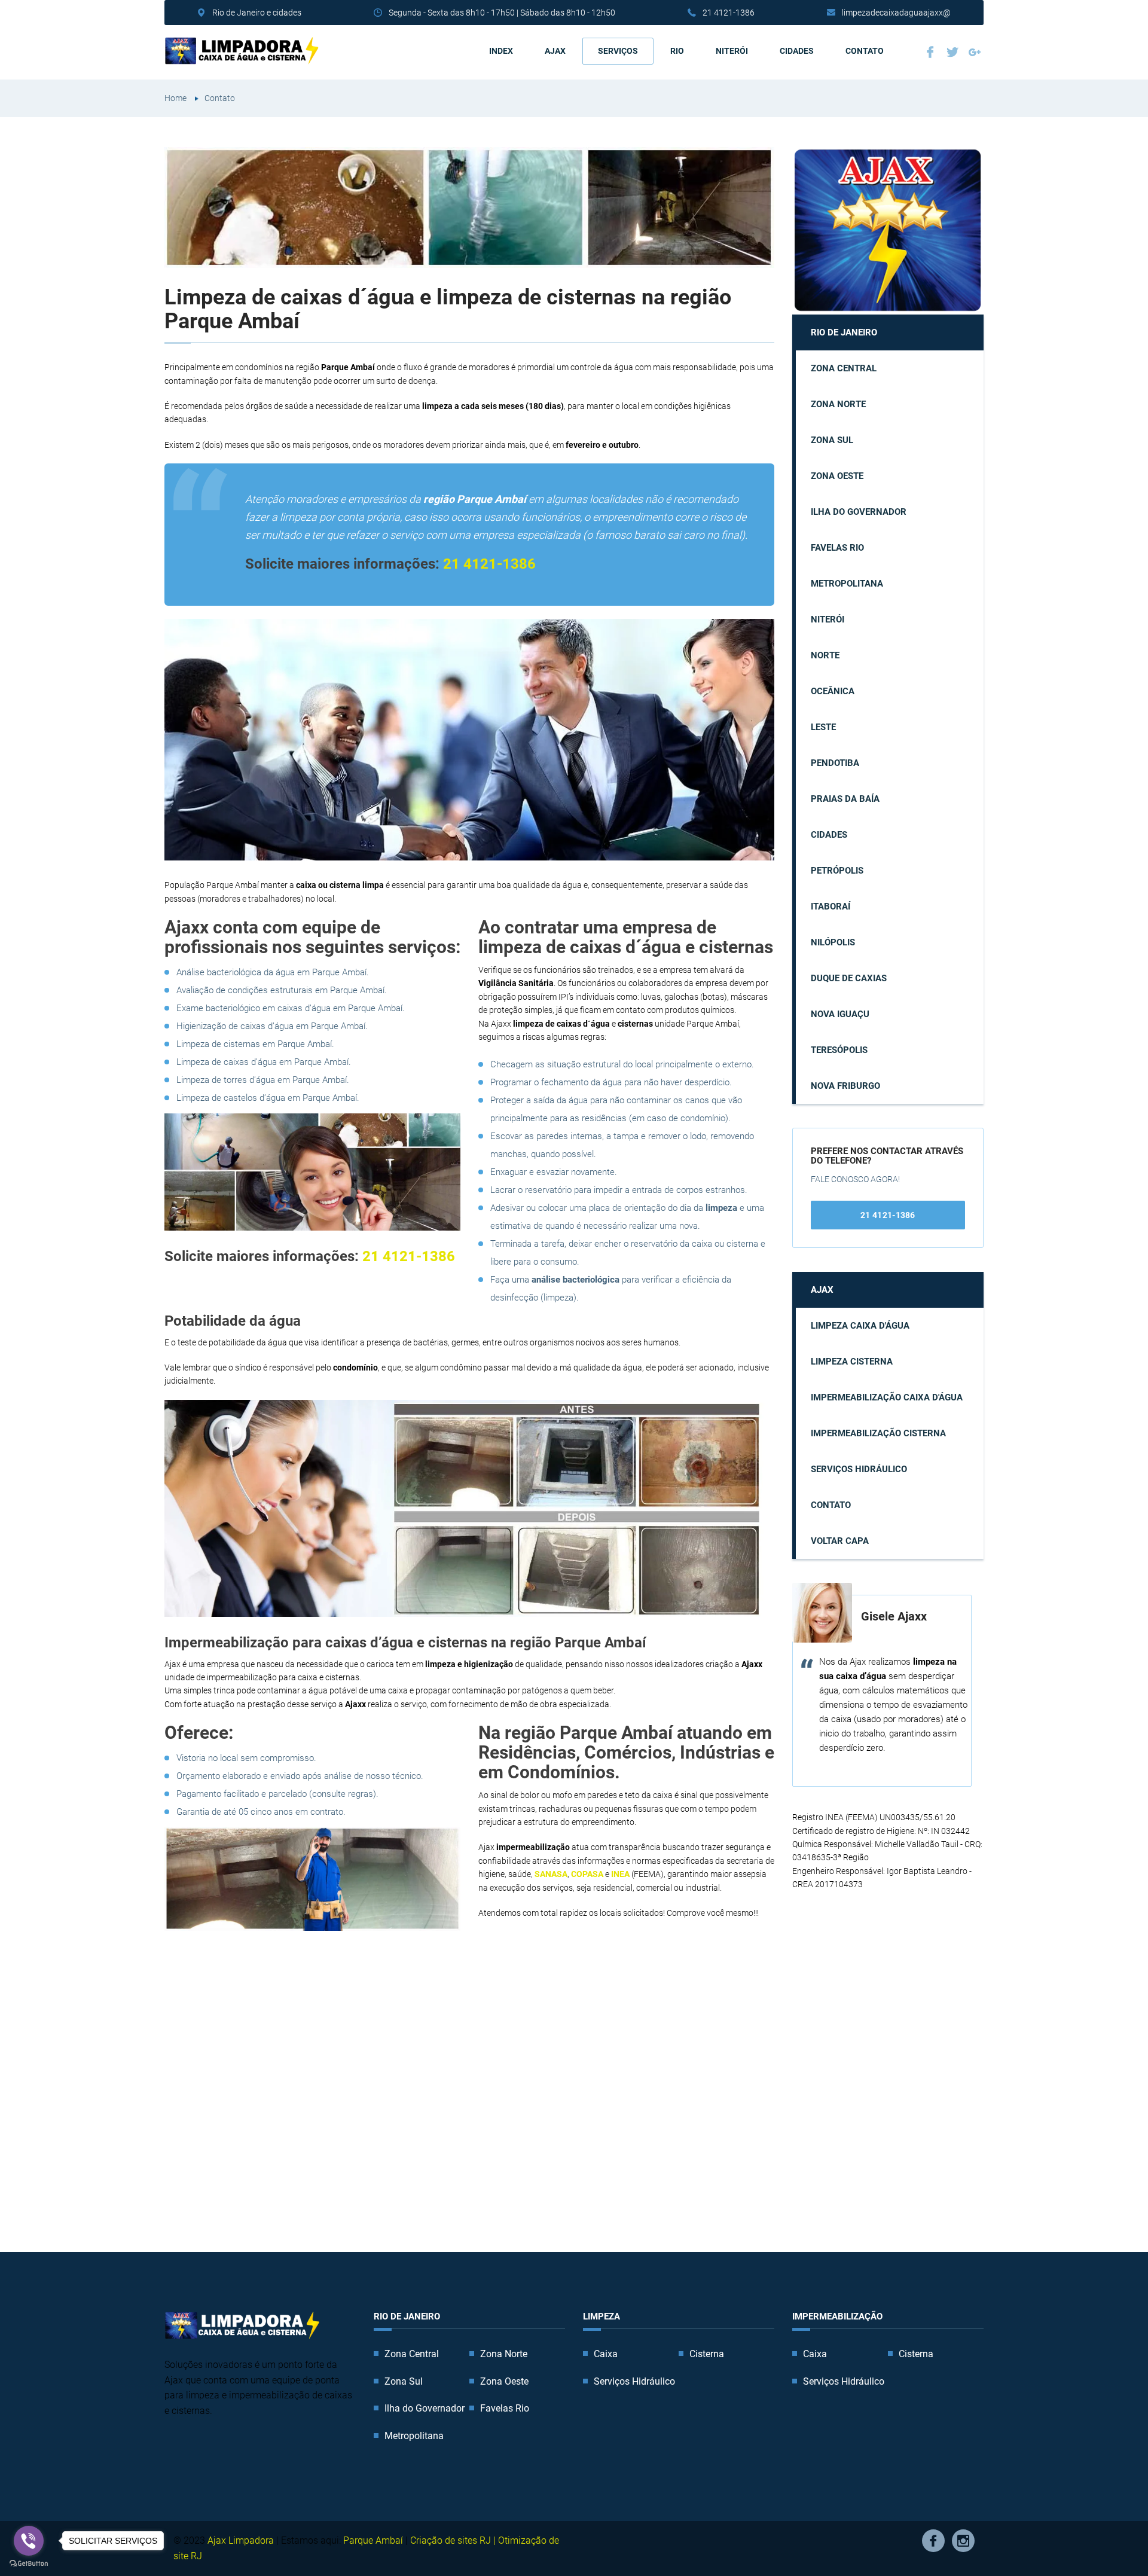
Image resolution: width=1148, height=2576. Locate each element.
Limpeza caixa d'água (860, 1326)
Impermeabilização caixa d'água (887, 1397)
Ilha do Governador (859, 512)
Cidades (797, 51)
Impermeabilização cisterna (878, 1433)
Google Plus (976, 54)
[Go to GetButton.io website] (29, 2564)
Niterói (732, 51)
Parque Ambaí (373, 2540)
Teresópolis (839, 1050)
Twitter (954, 54)
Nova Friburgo (845, 1086)
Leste (823, 727)
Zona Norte (838, 404)
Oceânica (833, 691)
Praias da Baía (845, 799)
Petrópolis (837, 871)
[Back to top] (1112, 2540)
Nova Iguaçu (840, 1014)
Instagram (963, 2541)
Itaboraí (831, 907)
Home (175, 98)
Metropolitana (847, 584)
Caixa (606, 2354)
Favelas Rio (837, 548)
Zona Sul (832, 440)
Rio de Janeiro (844, 332)
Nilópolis (833, 942)
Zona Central (844, 368)
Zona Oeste (837, 476)
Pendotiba (835, 763)
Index (501, 51)
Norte (825, 655)
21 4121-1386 (729, 13)
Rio (677, 51)
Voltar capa (840, 1541)
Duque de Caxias (849, 978)
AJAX (555, 51)
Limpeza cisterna (852, 1362)
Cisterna (707, 2354)
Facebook (932, 54)
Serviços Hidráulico (859, 1469)
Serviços (618, 51)
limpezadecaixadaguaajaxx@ (896, 13)
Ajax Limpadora (241, 2540)
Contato (865, 51)
